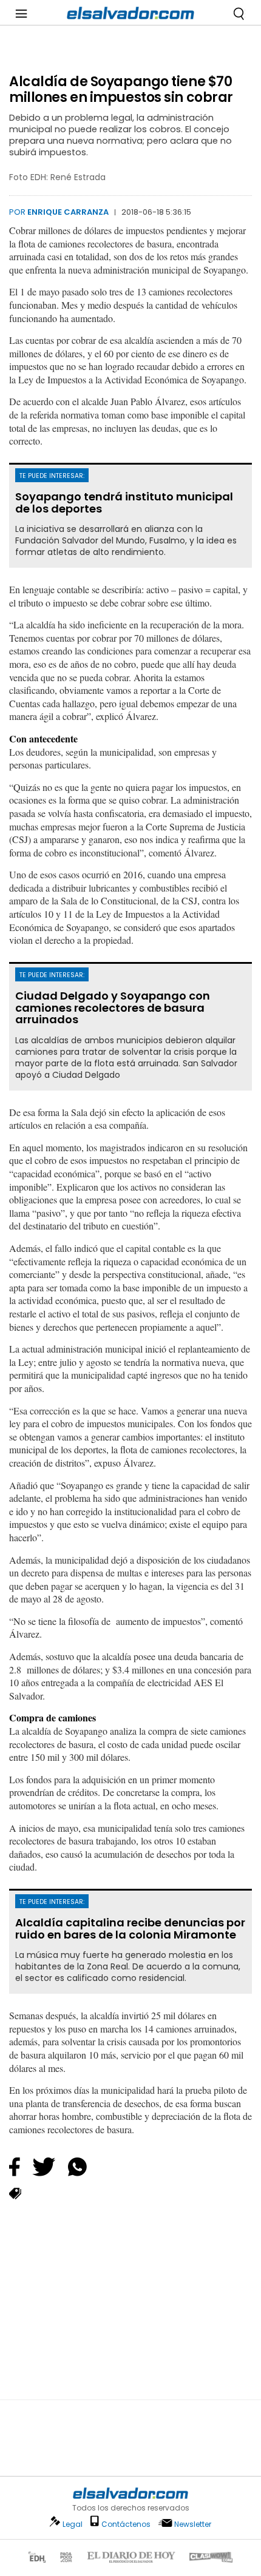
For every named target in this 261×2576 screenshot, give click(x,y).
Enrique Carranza (68, 212)
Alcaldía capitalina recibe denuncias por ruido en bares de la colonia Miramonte (130, 1929)
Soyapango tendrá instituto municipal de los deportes (124, 503)
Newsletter (193, 2524)
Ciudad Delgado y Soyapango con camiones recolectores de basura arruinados (113, 1008)
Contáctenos (126, 2524)
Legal (73, 2524)
